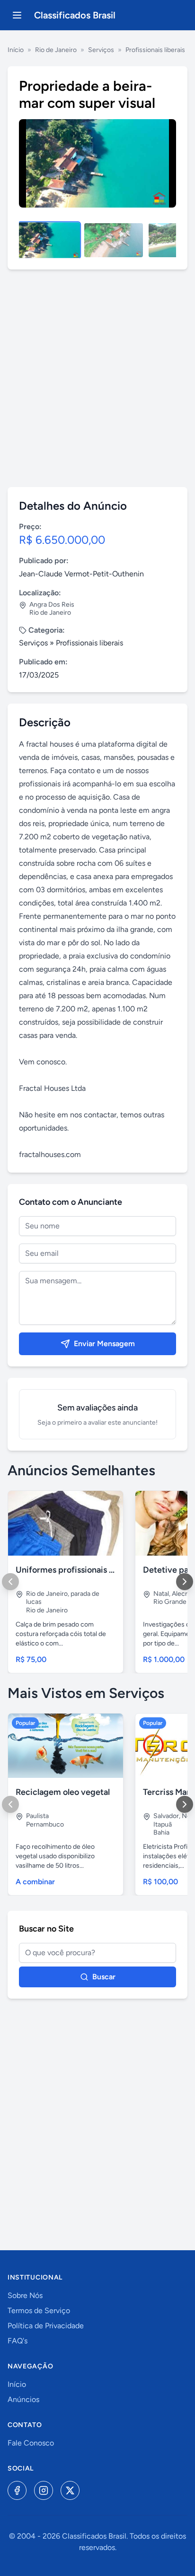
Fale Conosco (31, 2443)
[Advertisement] (97, 378)
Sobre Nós (25, 2295)
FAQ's (18, 2341)
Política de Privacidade (46, 2326)
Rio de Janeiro (56, 50)
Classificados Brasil (75, 15)
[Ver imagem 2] (114, 240)
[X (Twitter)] (70, 2490)
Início (16, 50)
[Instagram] (44, 2490)
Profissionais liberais (155, 50)
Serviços (101, 50)
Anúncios (23, 2399)
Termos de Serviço (39, 2311)
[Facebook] (17, 2490)
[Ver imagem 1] (49, 240)
